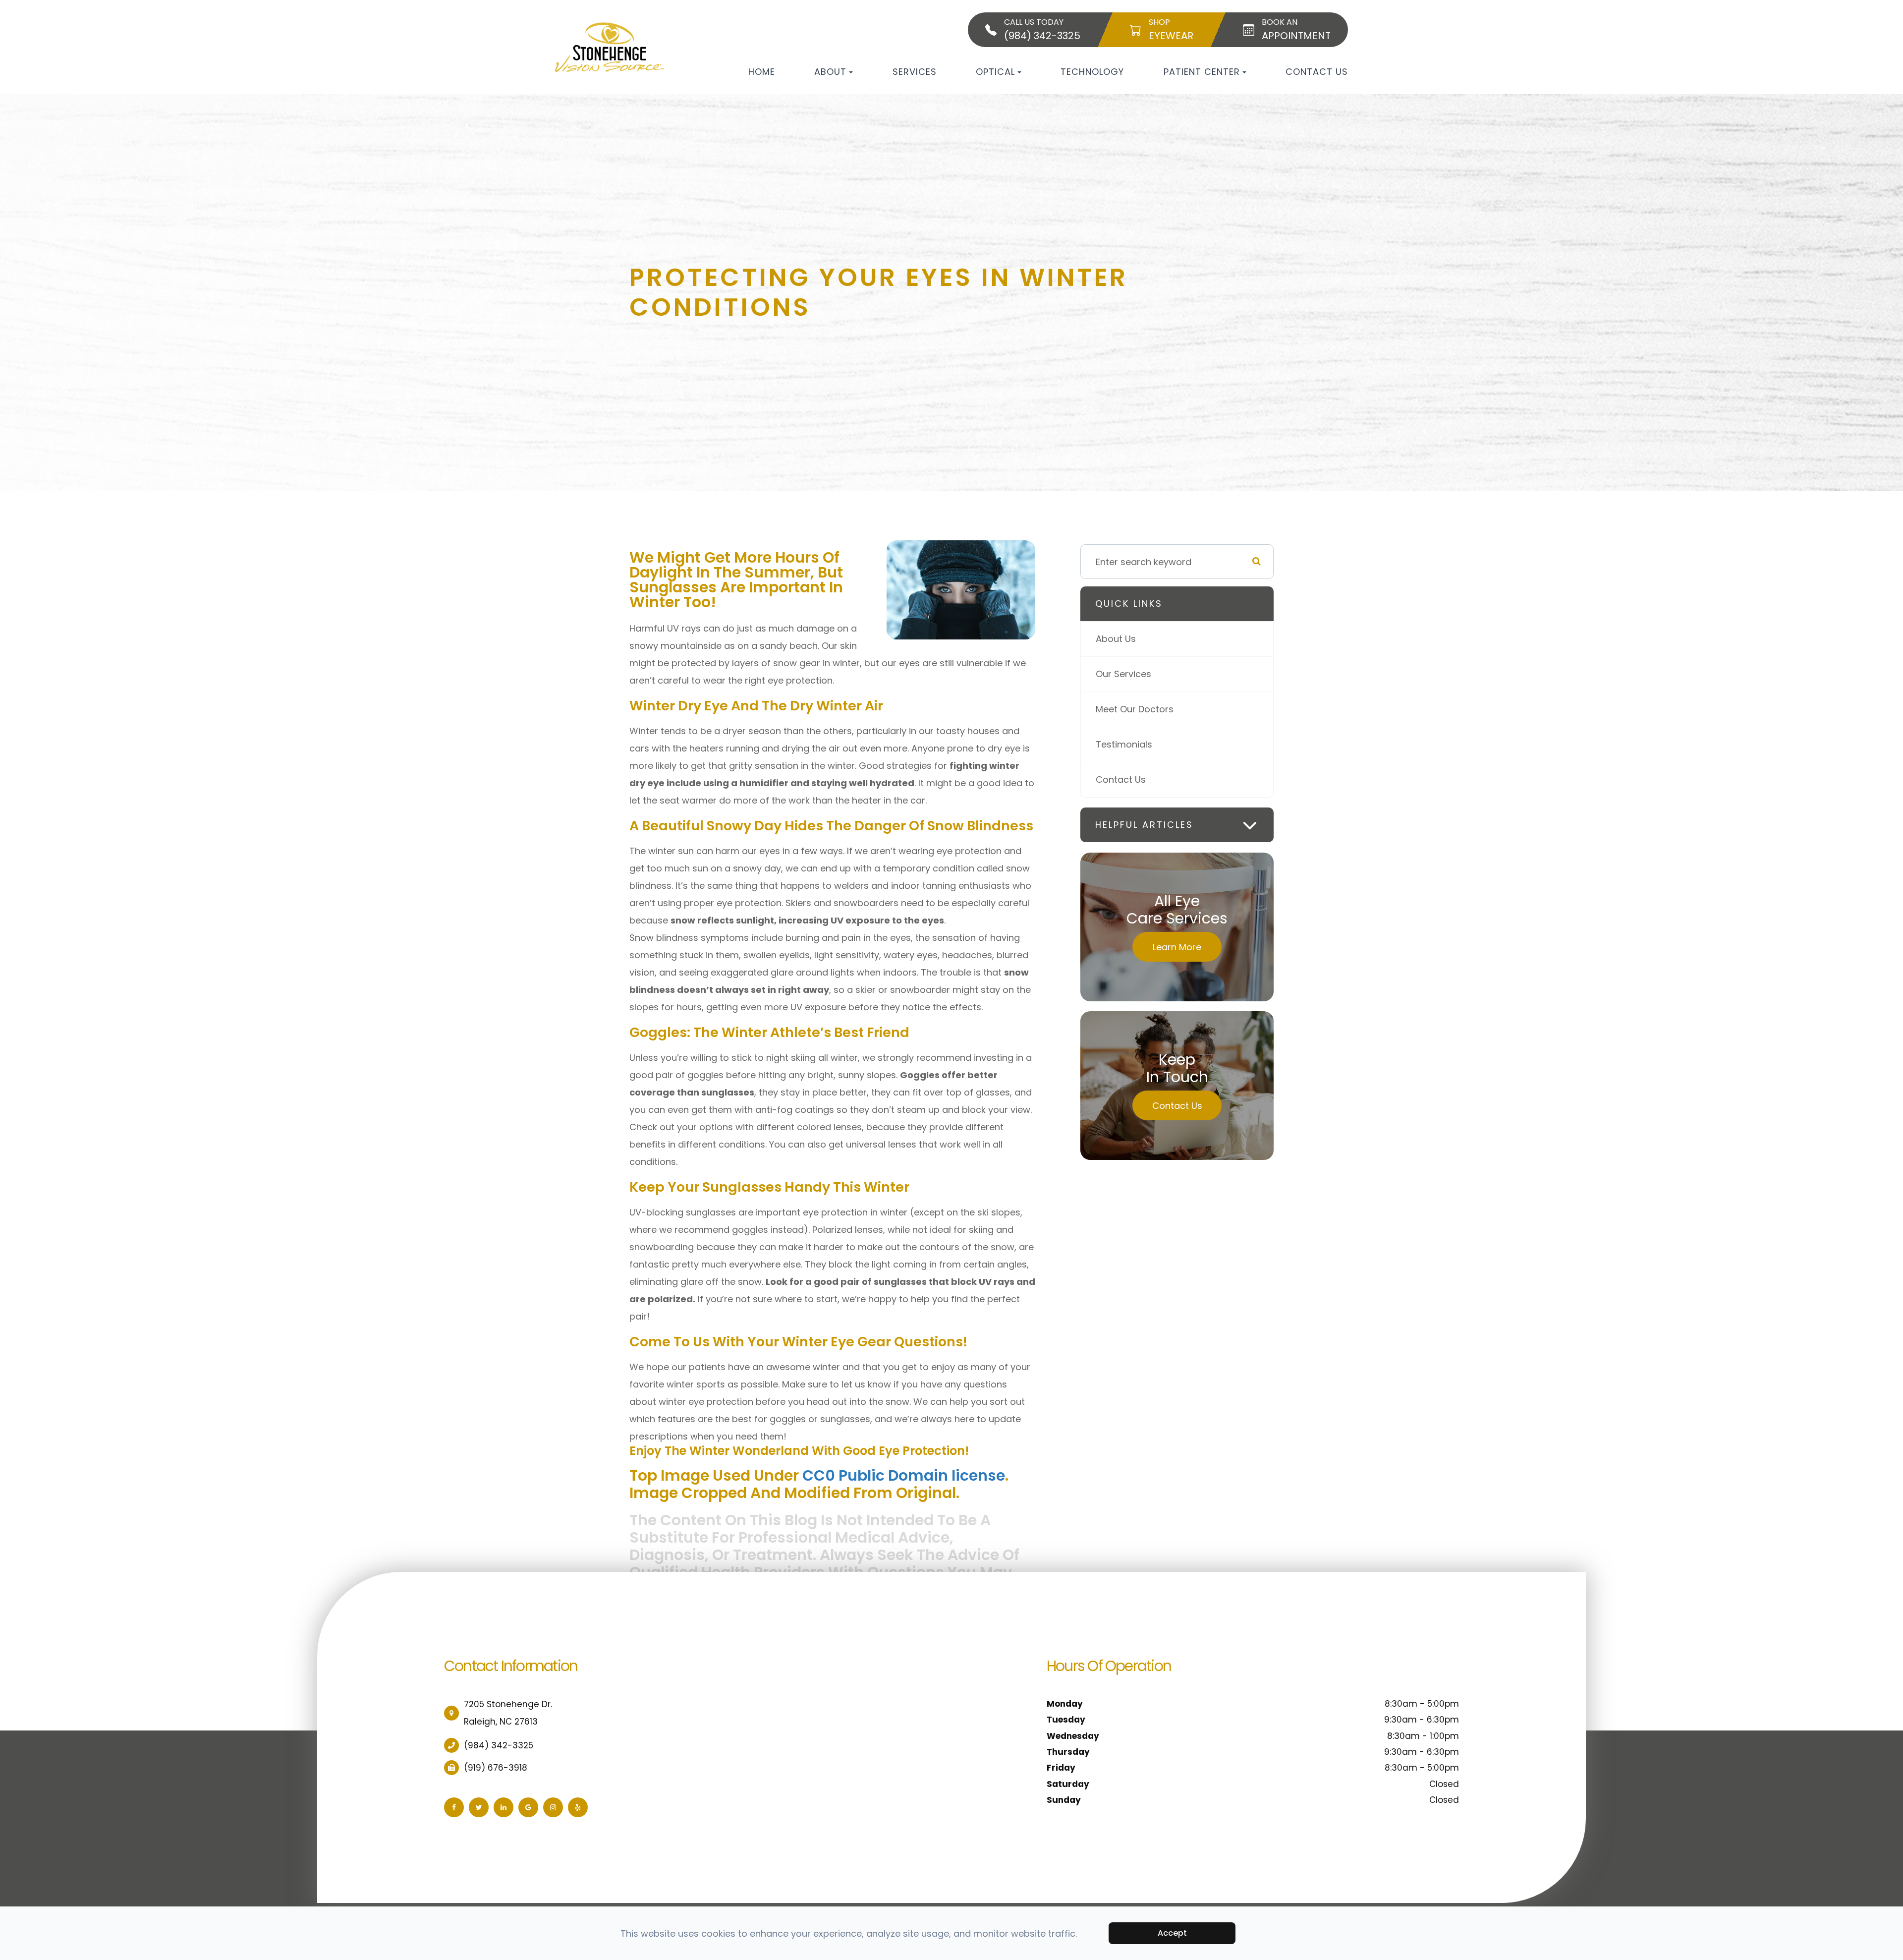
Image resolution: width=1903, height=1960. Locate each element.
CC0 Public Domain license (904, 1475)
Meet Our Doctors (1135, 709)
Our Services (1123, 674)
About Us (1116, 639)
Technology (1092, 72)
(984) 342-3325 (499, 1745)
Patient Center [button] (1202, 72)
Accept (1172, 1933)
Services (915, 72)
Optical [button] (995, 72)
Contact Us (1317, 72)
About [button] (830, 72)
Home (762, 72)
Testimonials (1124, 744)
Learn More (1177, 947)
